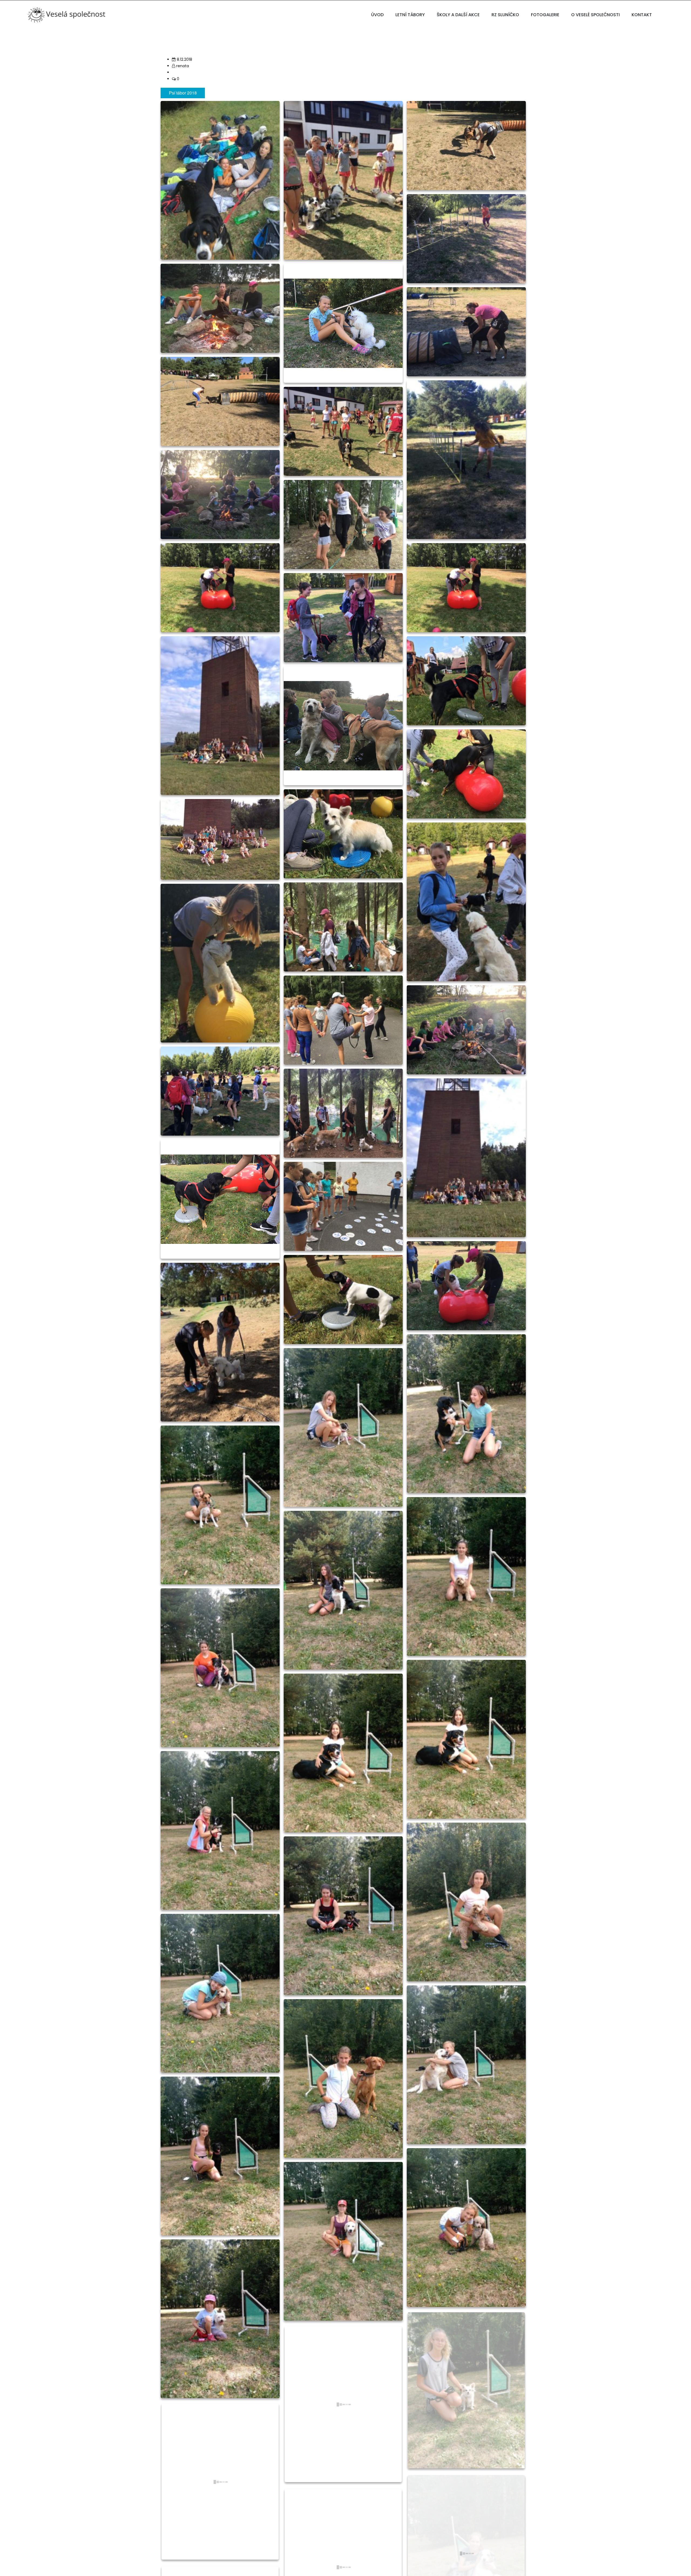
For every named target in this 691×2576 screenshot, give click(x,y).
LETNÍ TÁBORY (410, 15)
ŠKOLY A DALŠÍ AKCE (458, 15)
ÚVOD (377, 15)
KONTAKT (642, 15)
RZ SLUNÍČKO (505, 15)
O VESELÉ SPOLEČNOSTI (595, 15)
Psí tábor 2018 (183, 93)
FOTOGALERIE (545, 15)
